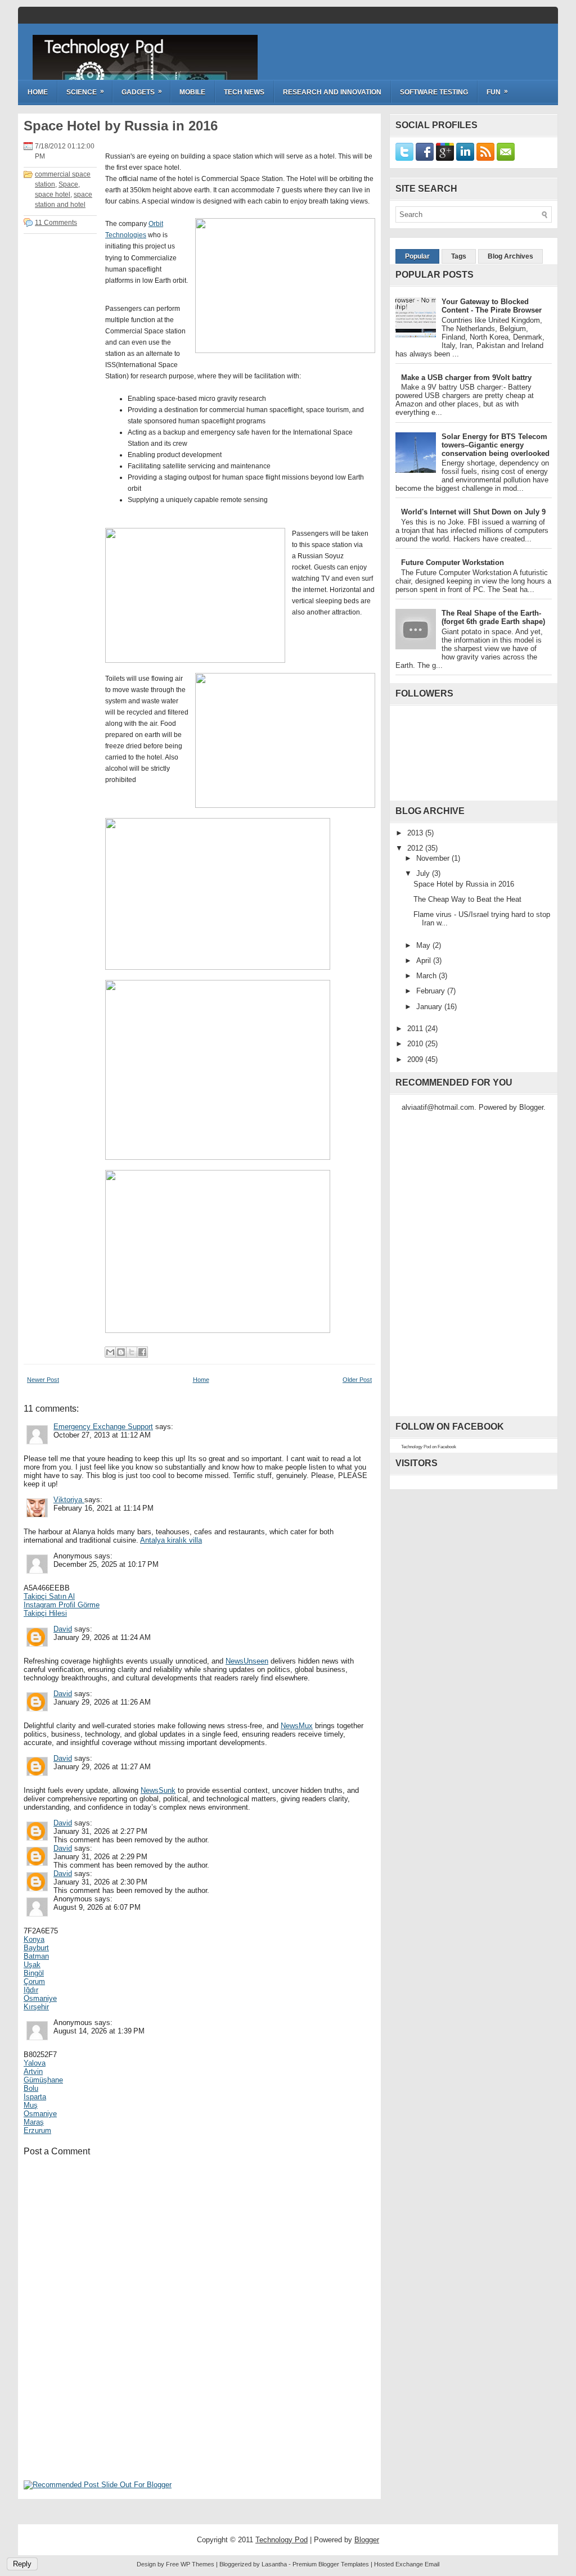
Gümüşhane (43, 2080)
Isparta (35, 2097)
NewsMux (297, 1726)
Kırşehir (36, 2007)
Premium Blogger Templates (331, 2564)
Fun (497, 92)
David (63, 1629)
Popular (417, 256)
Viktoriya (69, 1500)
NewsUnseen (247, 1661)
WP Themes (197, 2564)
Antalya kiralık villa (171, 1540)
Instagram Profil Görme (62, 1605)
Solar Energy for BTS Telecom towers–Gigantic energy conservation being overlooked (496, 445)
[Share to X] (132, 1352)
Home (38, 92)
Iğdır (31, 1990)
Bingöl (34, 1973)
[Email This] (110, 1352)
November (434, 858)
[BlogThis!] (121, 1352)
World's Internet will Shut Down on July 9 (473, 512)
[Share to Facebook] (142, 1352)
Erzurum (37, 2130)
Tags (459, 256)
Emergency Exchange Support (103, 1427)
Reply (22, 2564)
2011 (416, 1029)
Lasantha (274, 2564)
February (432, 991)
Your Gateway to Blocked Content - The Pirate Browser (492, 306)
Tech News (244, 92)
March (427, 976)
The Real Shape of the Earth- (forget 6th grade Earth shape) (493, 617)
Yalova (35, 2063)
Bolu (31, 2088)
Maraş (34, 2122)
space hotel (53, 195)
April (425, 961)
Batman (36, 1956)
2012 (416, 848)
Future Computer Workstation (453, 562)
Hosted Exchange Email (407, 2564)
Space (68, 184)
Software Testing (434, 92)
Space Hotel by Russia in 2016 (121, 126)
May (424, 945)
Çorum (34, 1981)
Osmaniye (40, 1998)
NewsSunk (158, 1790)
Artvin (33, 2071)
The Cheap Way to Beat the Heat (467, 899)
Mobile (192, 92)
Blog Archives (510, 256)
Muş (31, 2105)
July (424, 873)
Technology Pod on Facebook (429, 1447)
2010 (416, 1044)
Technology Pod (103, 47)
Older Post (357, 1380)
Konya (34, 1939)
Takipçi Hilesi (45, 1613)
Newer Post (43, 1380)
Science (85, 92)
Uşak (32, 1965)
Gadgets (142, 92)
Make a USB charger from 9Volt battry (466, 378)
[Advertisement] (108, 2405)
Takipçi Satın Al (49, 1596)
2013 (416, 833)
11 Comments (56, 223)
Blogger (531, 1107)
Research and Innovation (332, 92)
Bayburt (36, 1948)
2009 (416, 1059)
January (430, 1007)
